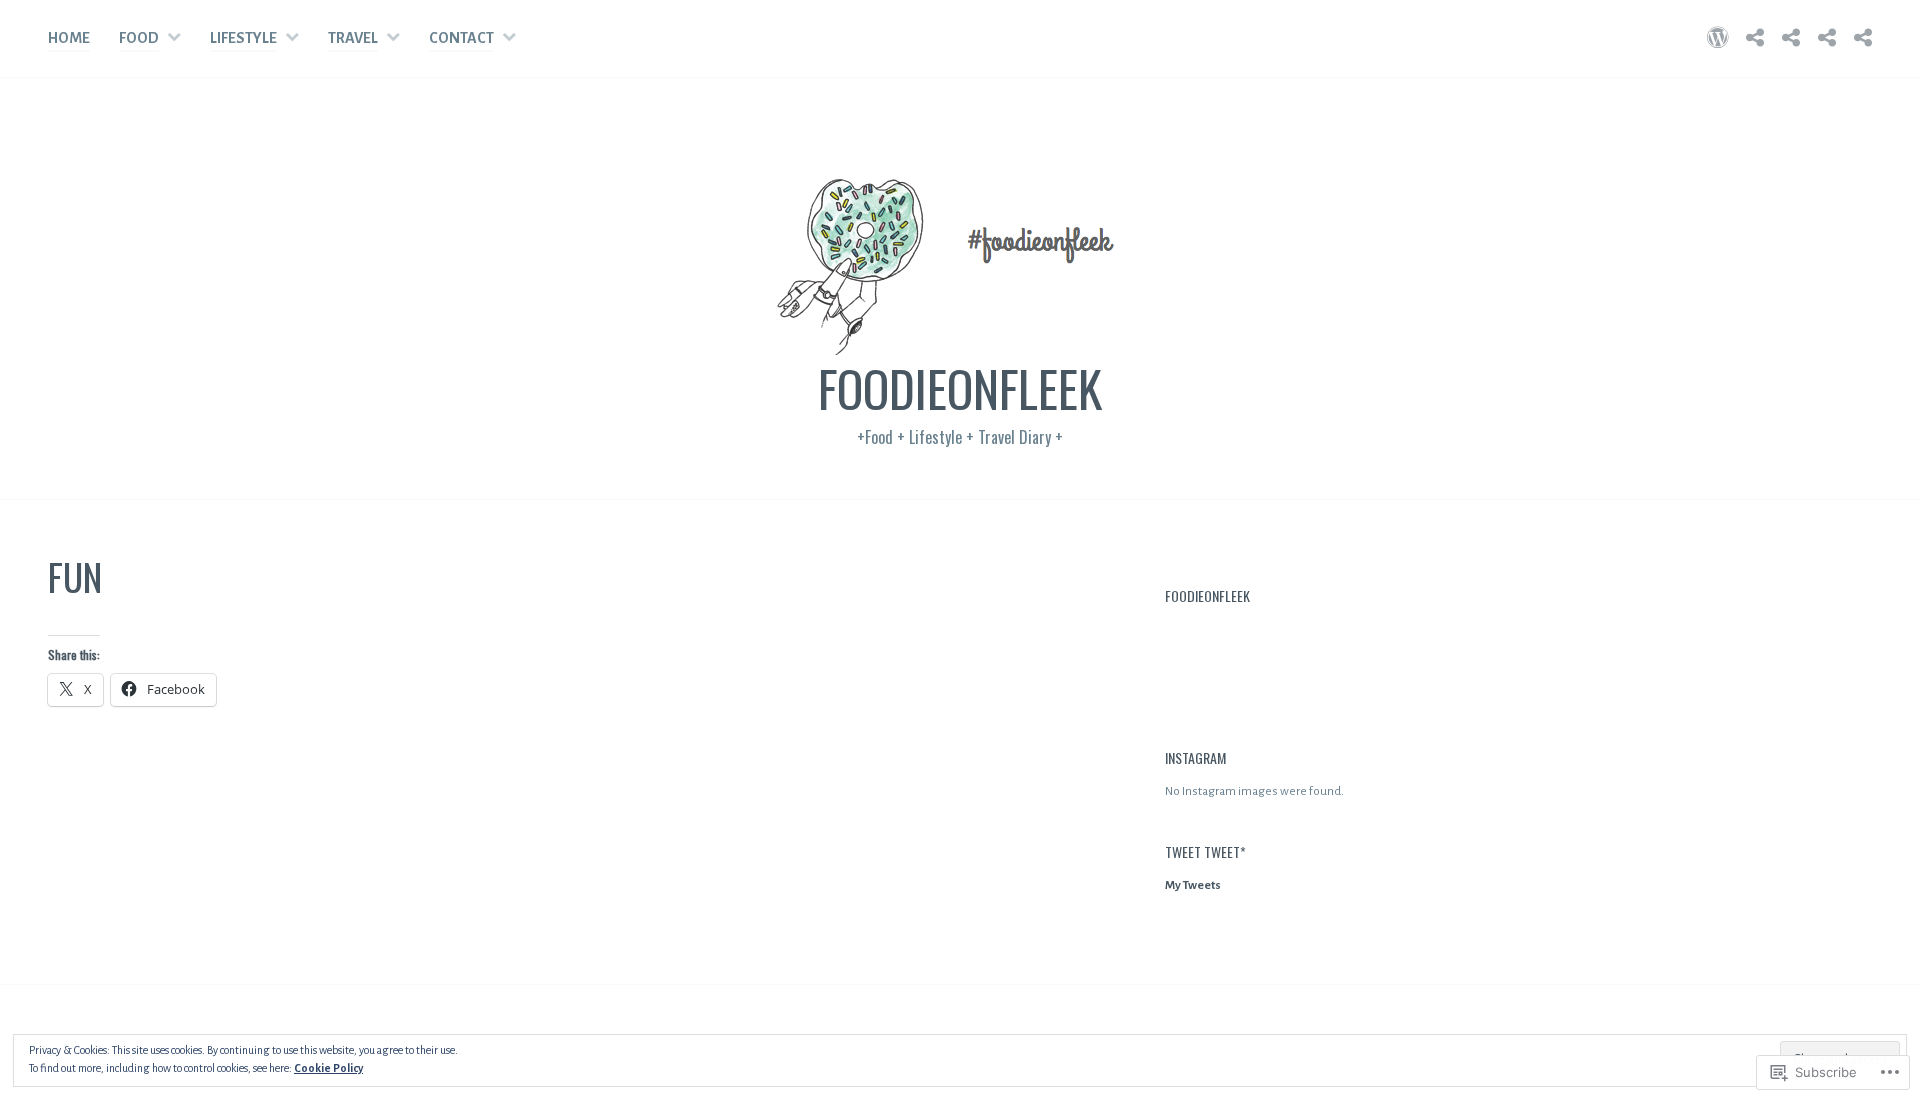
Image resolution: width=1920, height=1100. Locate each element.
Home (69, 38)
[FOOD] (1755, 38)
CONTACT (461, 38)
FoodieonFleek (1207, 595)
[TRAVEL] (1827, 38)
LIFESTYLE (243, 38)
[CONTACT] (1863, 38)
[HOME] (1717, 38)
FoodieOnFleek (960, 387)
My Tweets (1193, 885)
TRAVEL (353, 38)
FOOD (139, 38)
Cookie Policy (328, 1068)
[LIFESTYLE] (1791, 38)
